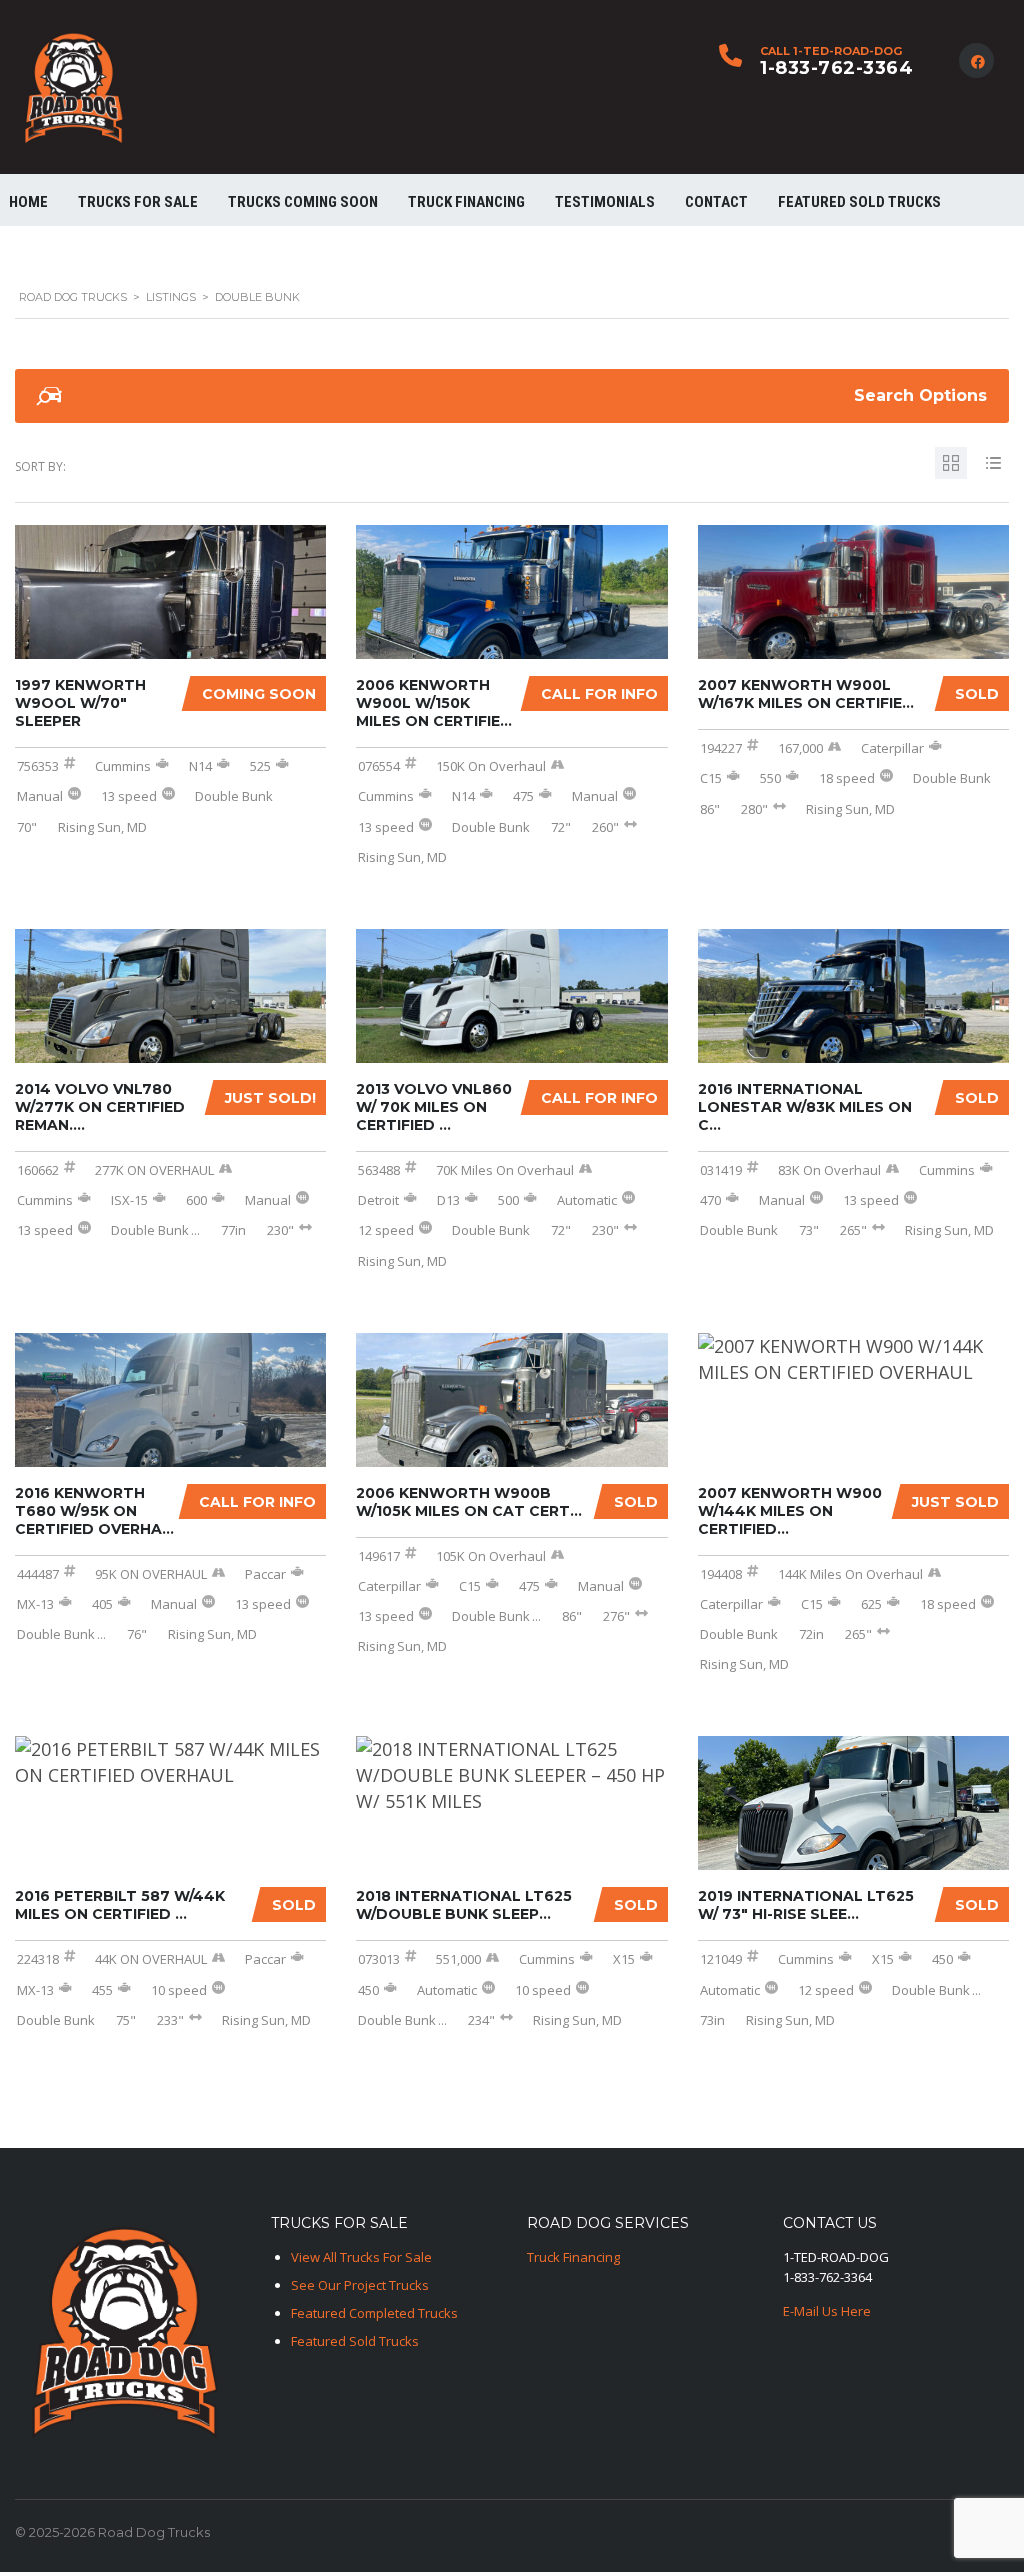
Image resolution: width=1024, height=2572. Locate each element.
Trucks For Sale (138, 202)
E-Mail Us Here (827, 2311)
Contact (716, 202)
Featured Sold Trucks (859, 202)
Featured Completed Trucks (374, 2313)
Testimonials (605, 202)
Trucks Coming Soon (303, 202)
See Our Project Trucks (360, 2285)
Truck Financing (573, 2257)
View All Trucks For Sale (361, 2257)
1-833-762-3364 (836, 68)
